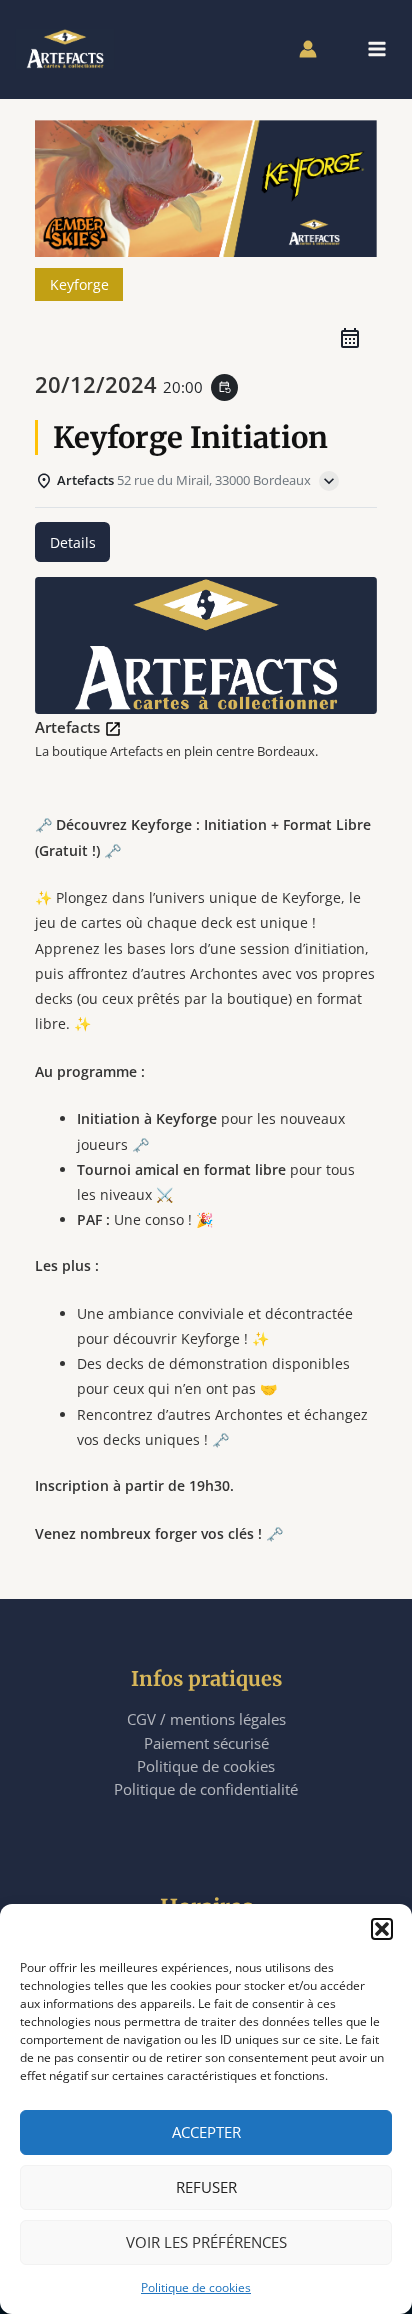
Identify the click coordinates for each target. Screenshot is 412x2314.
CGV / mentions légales (206, 1719)
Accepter (206, 2132)
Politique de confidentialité (206, 1789)
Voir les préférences (206, 2242)
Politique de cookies (196, 2287)
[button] (382, 1929)
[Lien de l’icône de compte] (308, 49)
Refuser (206, 2187)
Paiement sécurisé (206, 1743)
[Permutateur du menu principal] (377, 49)
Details (73, 542)
